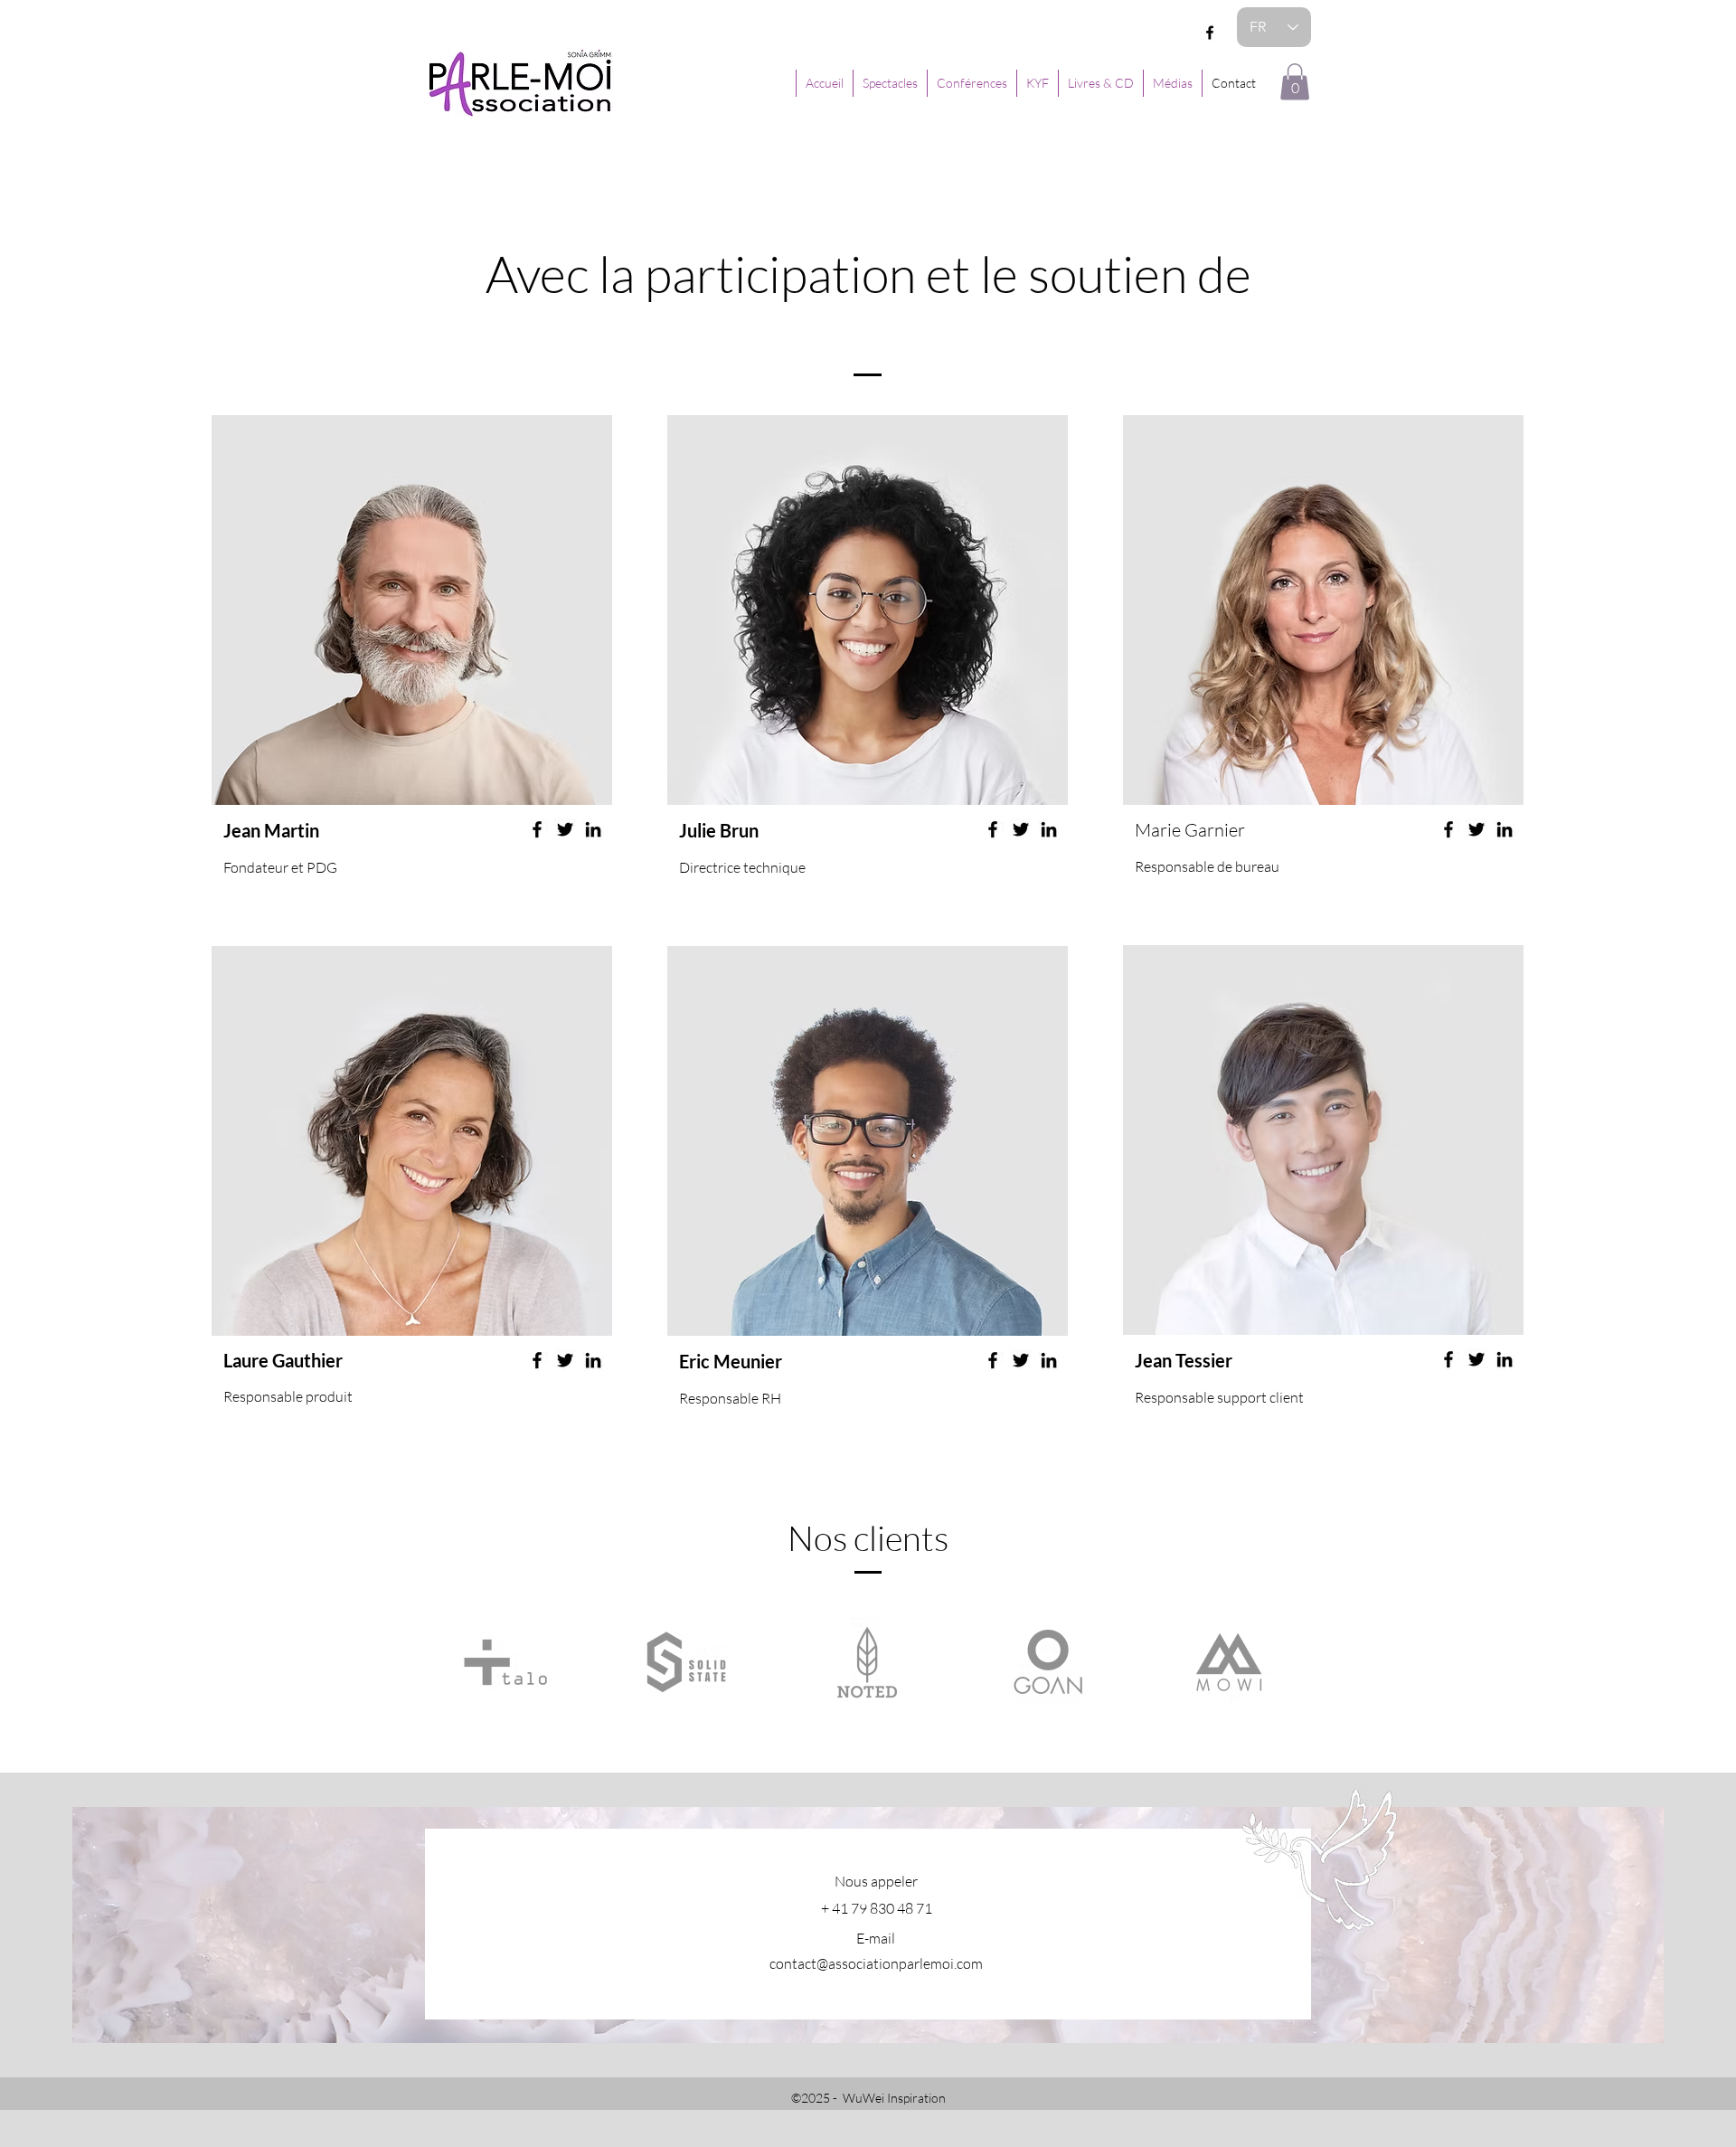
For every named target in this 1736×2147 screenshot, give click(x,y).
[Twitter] (565, 829)
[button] (1295, 82)
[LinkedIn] (593, 829)
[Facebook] (1210, 33)
